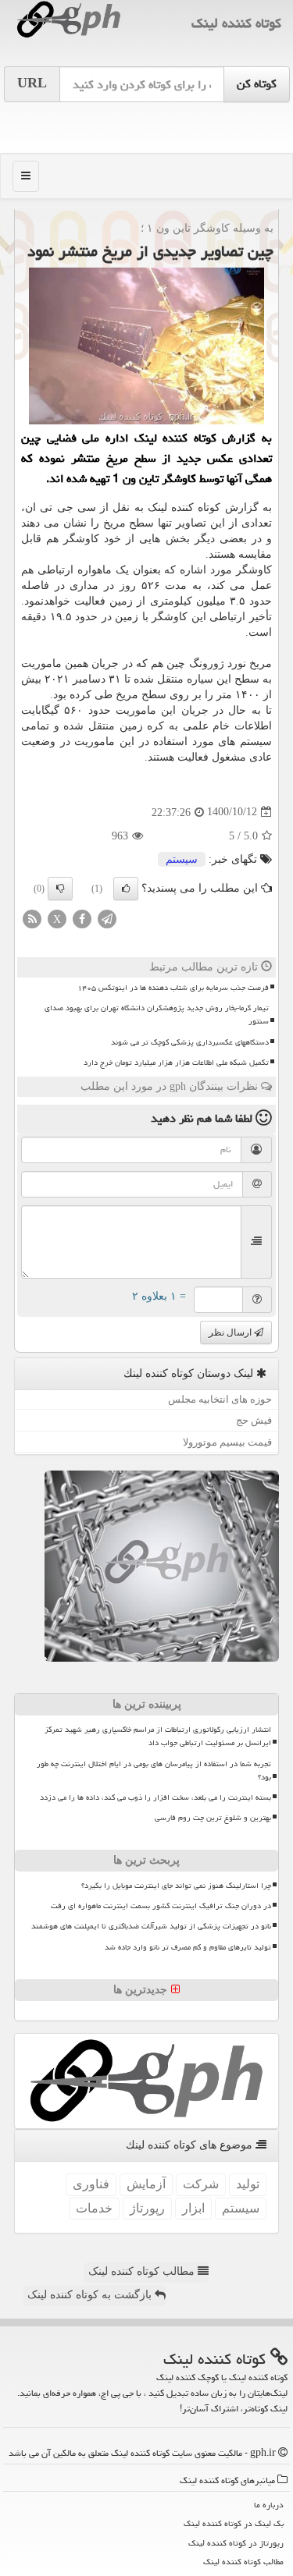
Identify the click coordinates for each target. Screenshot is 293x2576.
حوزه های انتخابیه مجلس (220, 1399)
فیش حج (254, 1420)
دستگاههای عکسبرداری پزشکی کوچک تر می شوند (190, 1042)
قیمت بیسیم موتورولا (227, 1442)
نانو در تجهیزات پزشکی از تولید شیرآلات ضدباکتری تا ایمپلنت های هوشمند (151, 1926)
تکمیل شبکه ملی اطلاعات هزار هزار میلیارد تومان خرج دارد (176, 1063)
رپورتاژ (147, 2208)
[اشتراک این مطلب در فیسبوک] (82, 918)
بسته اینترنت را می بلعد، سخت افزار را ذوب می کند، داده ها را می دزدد (155, 1797)
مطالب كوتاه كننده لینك (243, 2562)
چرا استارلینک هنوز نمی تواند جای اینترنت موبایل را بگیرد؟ (176, 1886)
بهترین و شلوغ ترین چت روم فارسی (213, 1818)
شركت (201, 2184)
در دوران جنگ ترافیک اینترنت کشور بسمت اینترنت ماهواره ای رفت (161, 1906)
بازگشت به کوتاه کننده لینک (91, 2295)
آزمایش (146, 2184)
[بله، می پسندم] (126, 889)
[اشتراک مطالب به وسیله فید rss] (32, 918)
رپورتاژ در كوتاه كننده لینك (236, 2543)
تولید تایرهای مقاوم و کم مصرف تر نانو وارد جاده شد (188, 1947)
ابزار (193, 2208)
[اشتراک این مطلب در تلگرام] (107, 918)
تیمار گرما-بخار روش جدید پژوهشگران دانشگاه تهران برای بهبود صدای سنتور (157, 1015)
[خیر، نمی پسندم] (60, 889)
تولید (248, 2184)
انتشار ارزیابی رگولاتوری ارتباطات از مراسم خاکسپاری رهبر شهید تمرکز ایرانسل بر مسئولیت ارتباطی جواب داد (158, 1736)
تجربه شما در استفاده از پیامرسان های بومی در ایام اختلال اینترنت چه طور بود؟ (154, 1771)
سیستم (182, 859)
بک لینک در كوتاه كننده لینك (234, 2523)
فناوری (91, 2184)
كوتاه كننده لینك (236, 23)
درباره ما (269, 2505)
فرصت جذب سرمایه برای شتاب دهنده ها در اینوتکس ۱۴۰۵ (173, 988)
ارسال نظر (231, 1332)
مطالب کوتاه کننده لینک (143, 2271)
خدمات (94, 2208)
